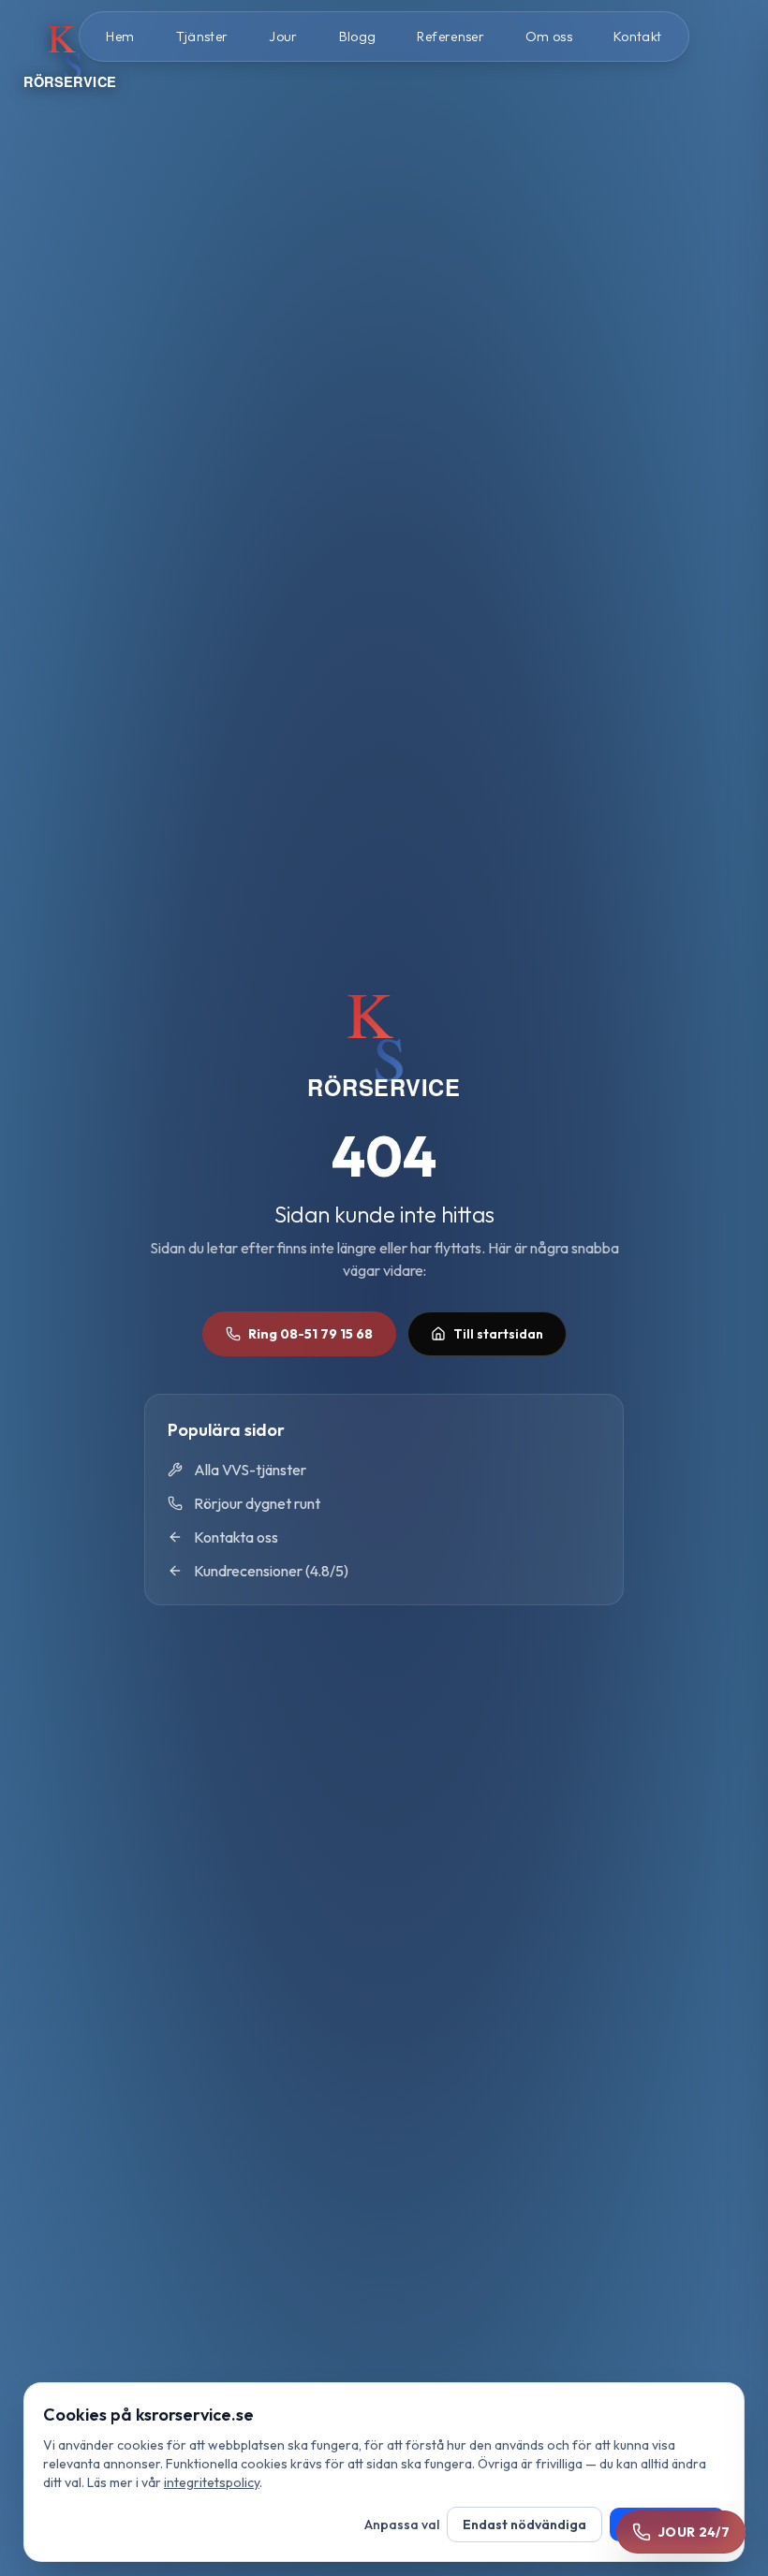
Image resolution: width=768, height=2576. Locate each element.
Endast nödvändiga (524, 2525)
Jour (283, 37)
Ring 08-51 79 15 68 (310, 1334)
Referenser (450, 37)
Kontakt (637, 37)
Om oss (549, 37)
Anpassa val (402, 2525)
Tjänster (202, 37)
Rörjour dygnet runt (257, 1503)
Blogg (358, 37)
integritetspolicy (212, 2482)
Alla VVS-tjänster (250, 1470)
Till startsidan (498, 1334)
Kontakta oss (236, 1537)
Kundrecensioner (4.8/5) (271, 1571)
